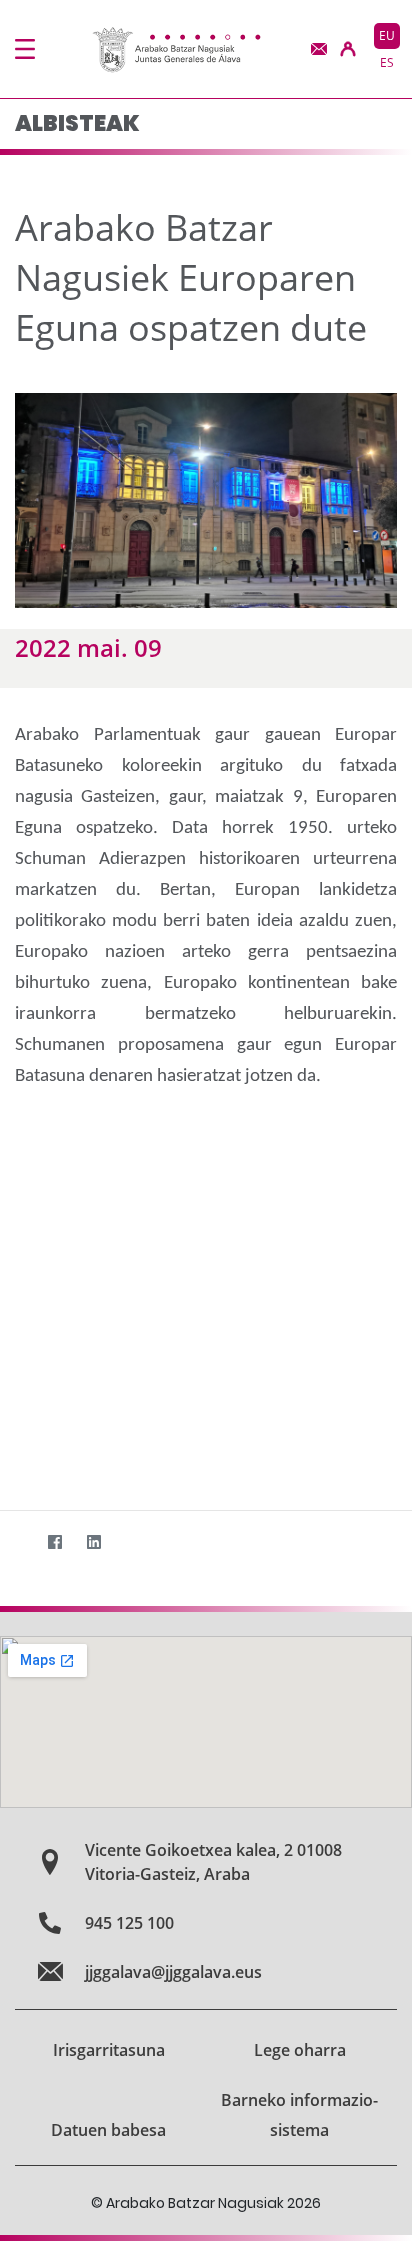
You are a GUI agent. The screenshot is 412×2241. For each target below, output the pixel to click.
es (387, 62)
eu (387, 35)
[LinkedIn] (93, 1542)
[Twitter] (15, 1542)
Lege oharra (300, 2050)
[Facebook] (54, 1542)
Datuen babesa (108, 2130)
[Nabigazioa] (25, 49)
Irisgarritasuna (109, 2050)
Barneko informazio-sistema (299, 2115)
